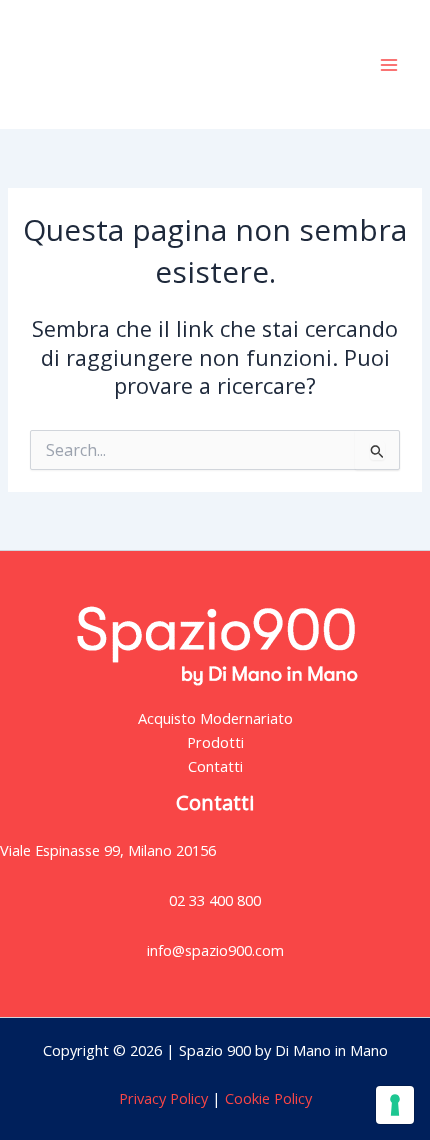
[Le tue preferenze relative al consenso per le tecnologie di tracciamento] (395, 1105)
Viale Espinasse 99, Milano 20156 (108, 850)
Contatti (215, 766)
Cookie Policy (266, 1098)
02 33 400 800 (215, 900)
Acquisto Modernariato (215, 718)
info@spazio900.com (215, 950)
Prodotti (215, 742)
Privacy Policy (163, 1098)
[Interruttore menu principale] (389, 65)
